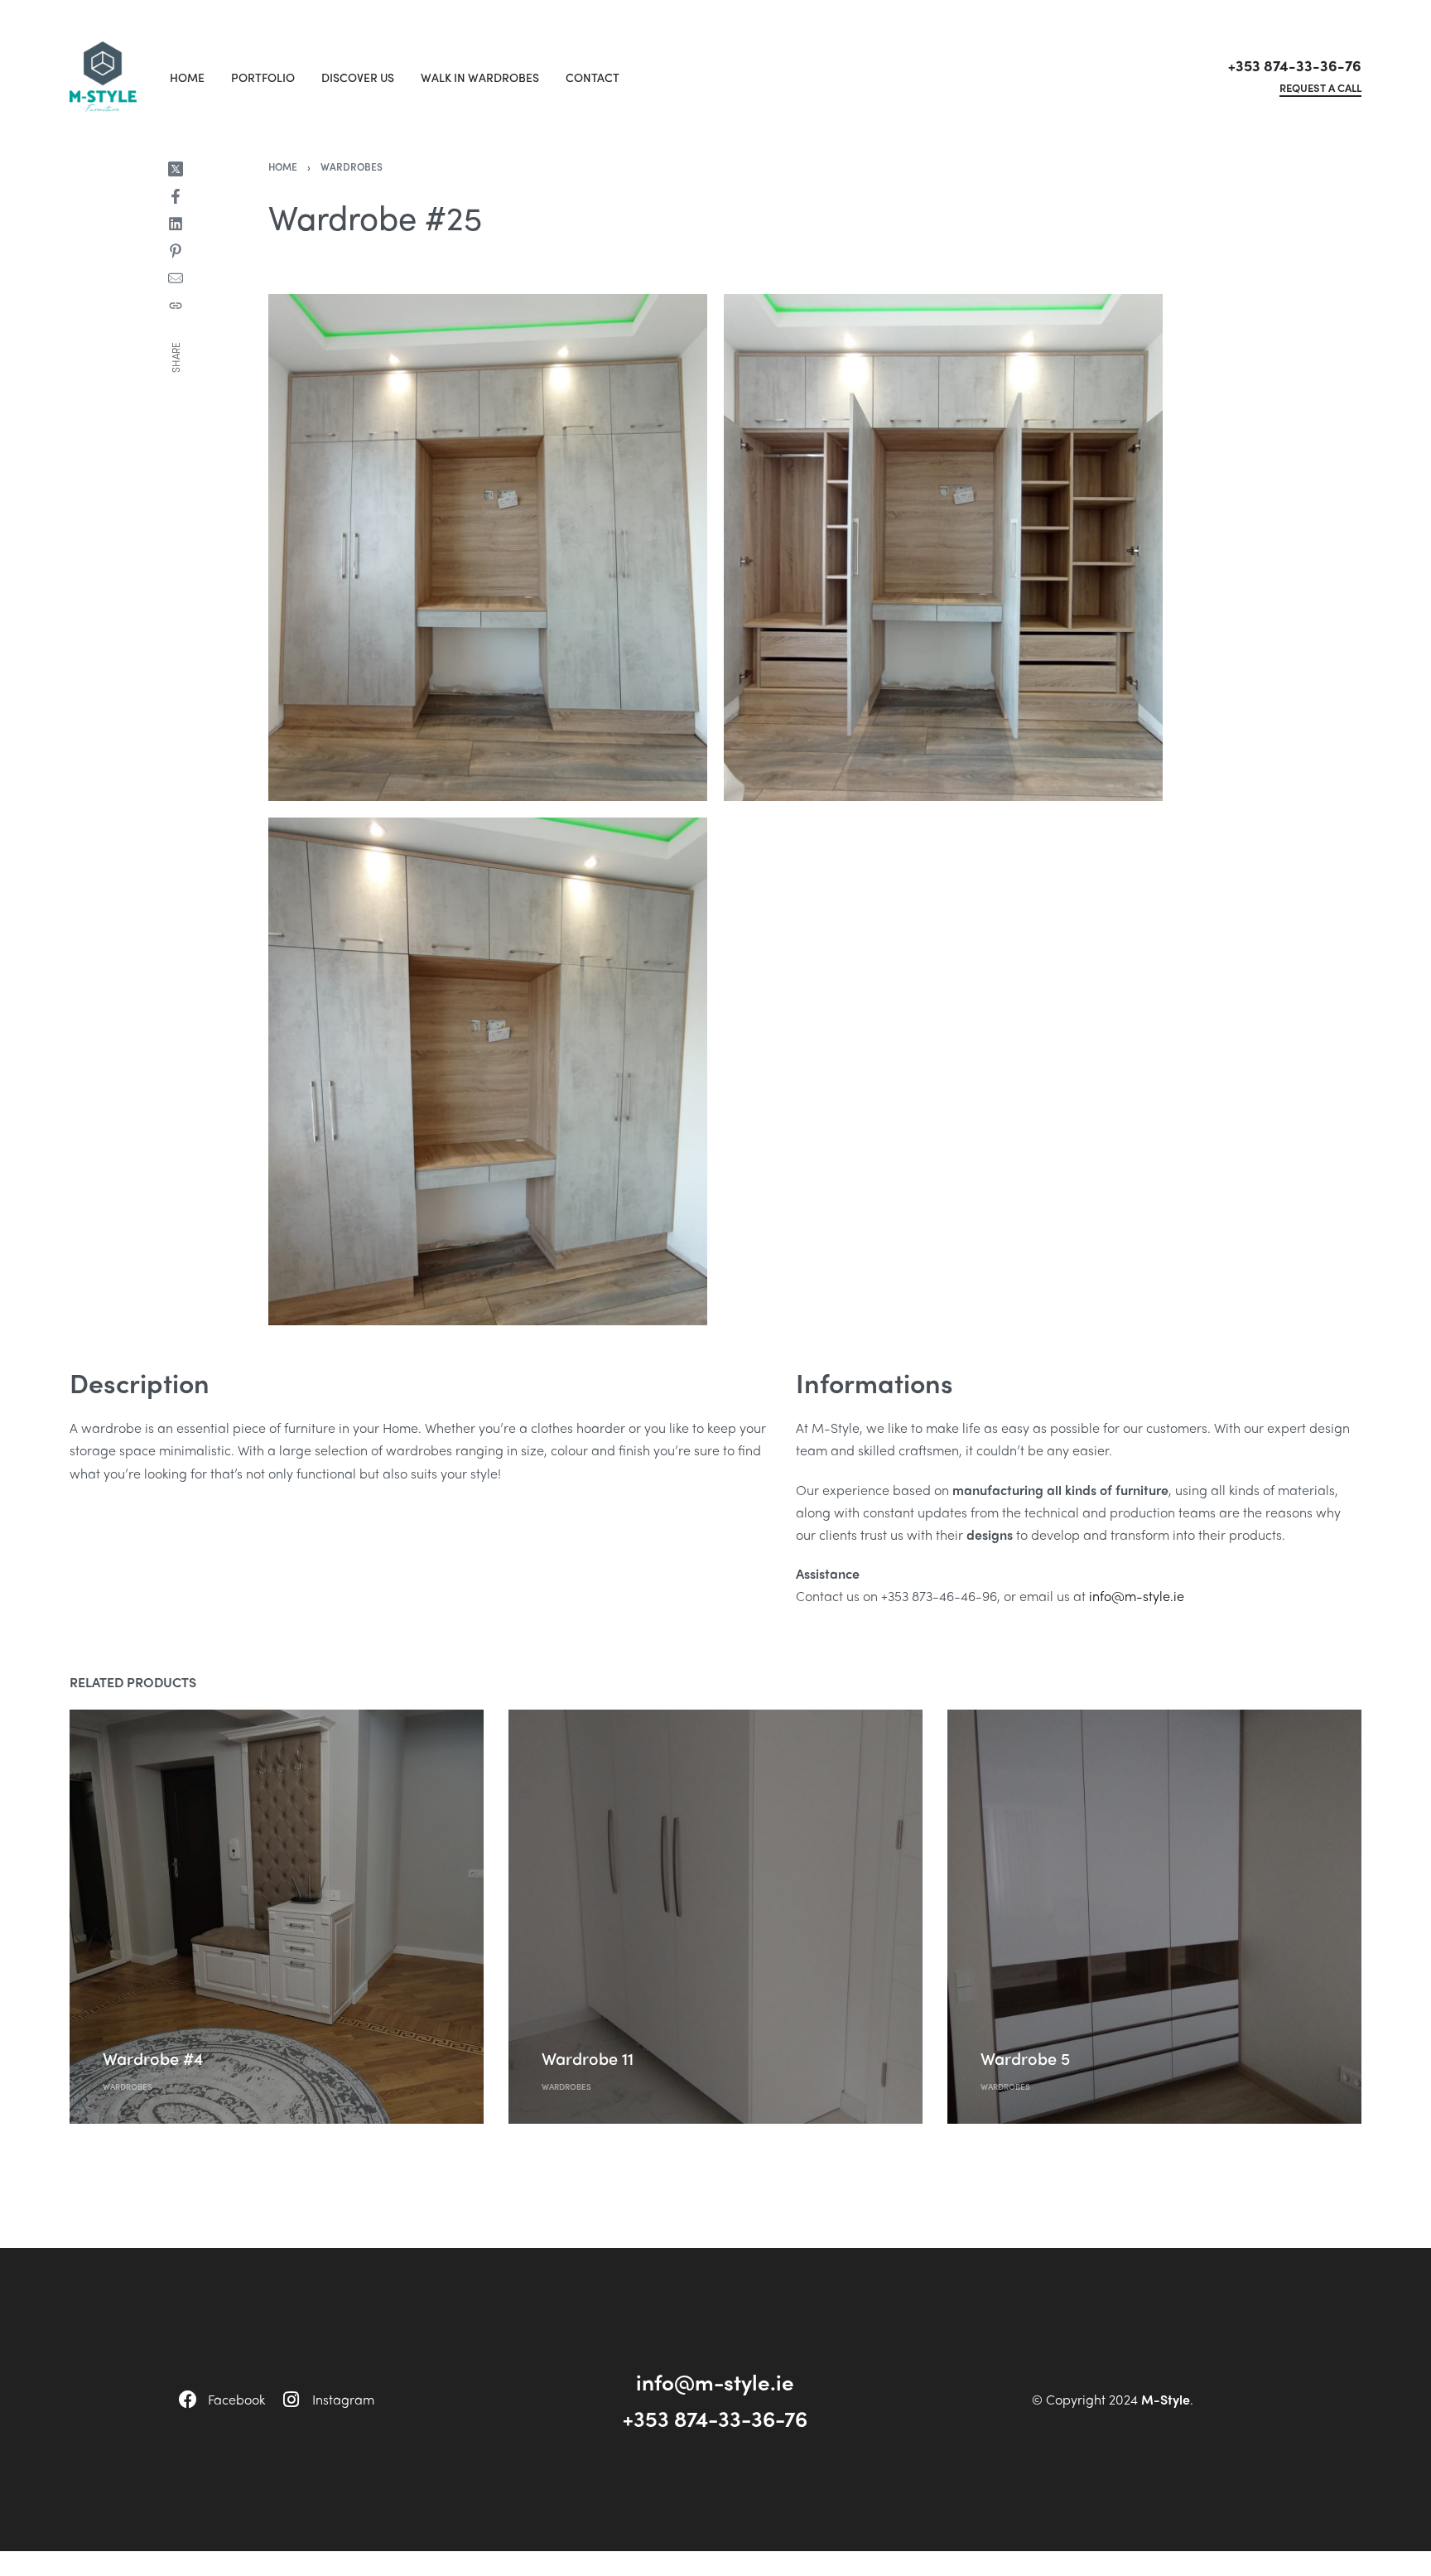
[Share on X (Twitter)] (176, 169)
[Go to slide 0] (115, 1750)
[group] (277, 1917)
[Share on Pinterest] (176, 251)
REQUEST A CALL (1320, 89)
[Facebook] (188, 2400)
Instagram (343, 2399)
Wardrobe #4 (153, 2058)
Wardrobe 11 (588, 2058)
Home (283, 166)
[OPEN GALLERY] (488, 548)
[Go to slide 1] (139, 1750)
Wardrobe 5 (1025, 2058)
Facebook (236, 2399)
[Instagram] (291, 2400)
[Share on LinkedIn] (176, 224)
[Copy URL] (176, 306)
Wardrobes (352, 166)
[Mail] (176, 278)
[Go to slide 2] (602, 1750)
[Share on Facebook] (176, 196)
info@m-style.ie (1137, 1596)
